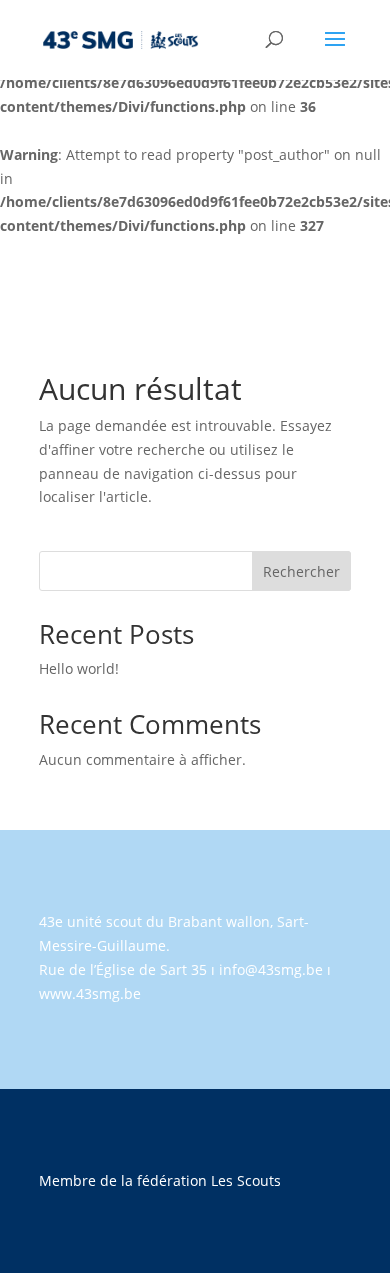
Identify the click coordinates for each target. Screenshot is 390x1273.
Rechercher (301, 571)
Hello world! (79, 668)
